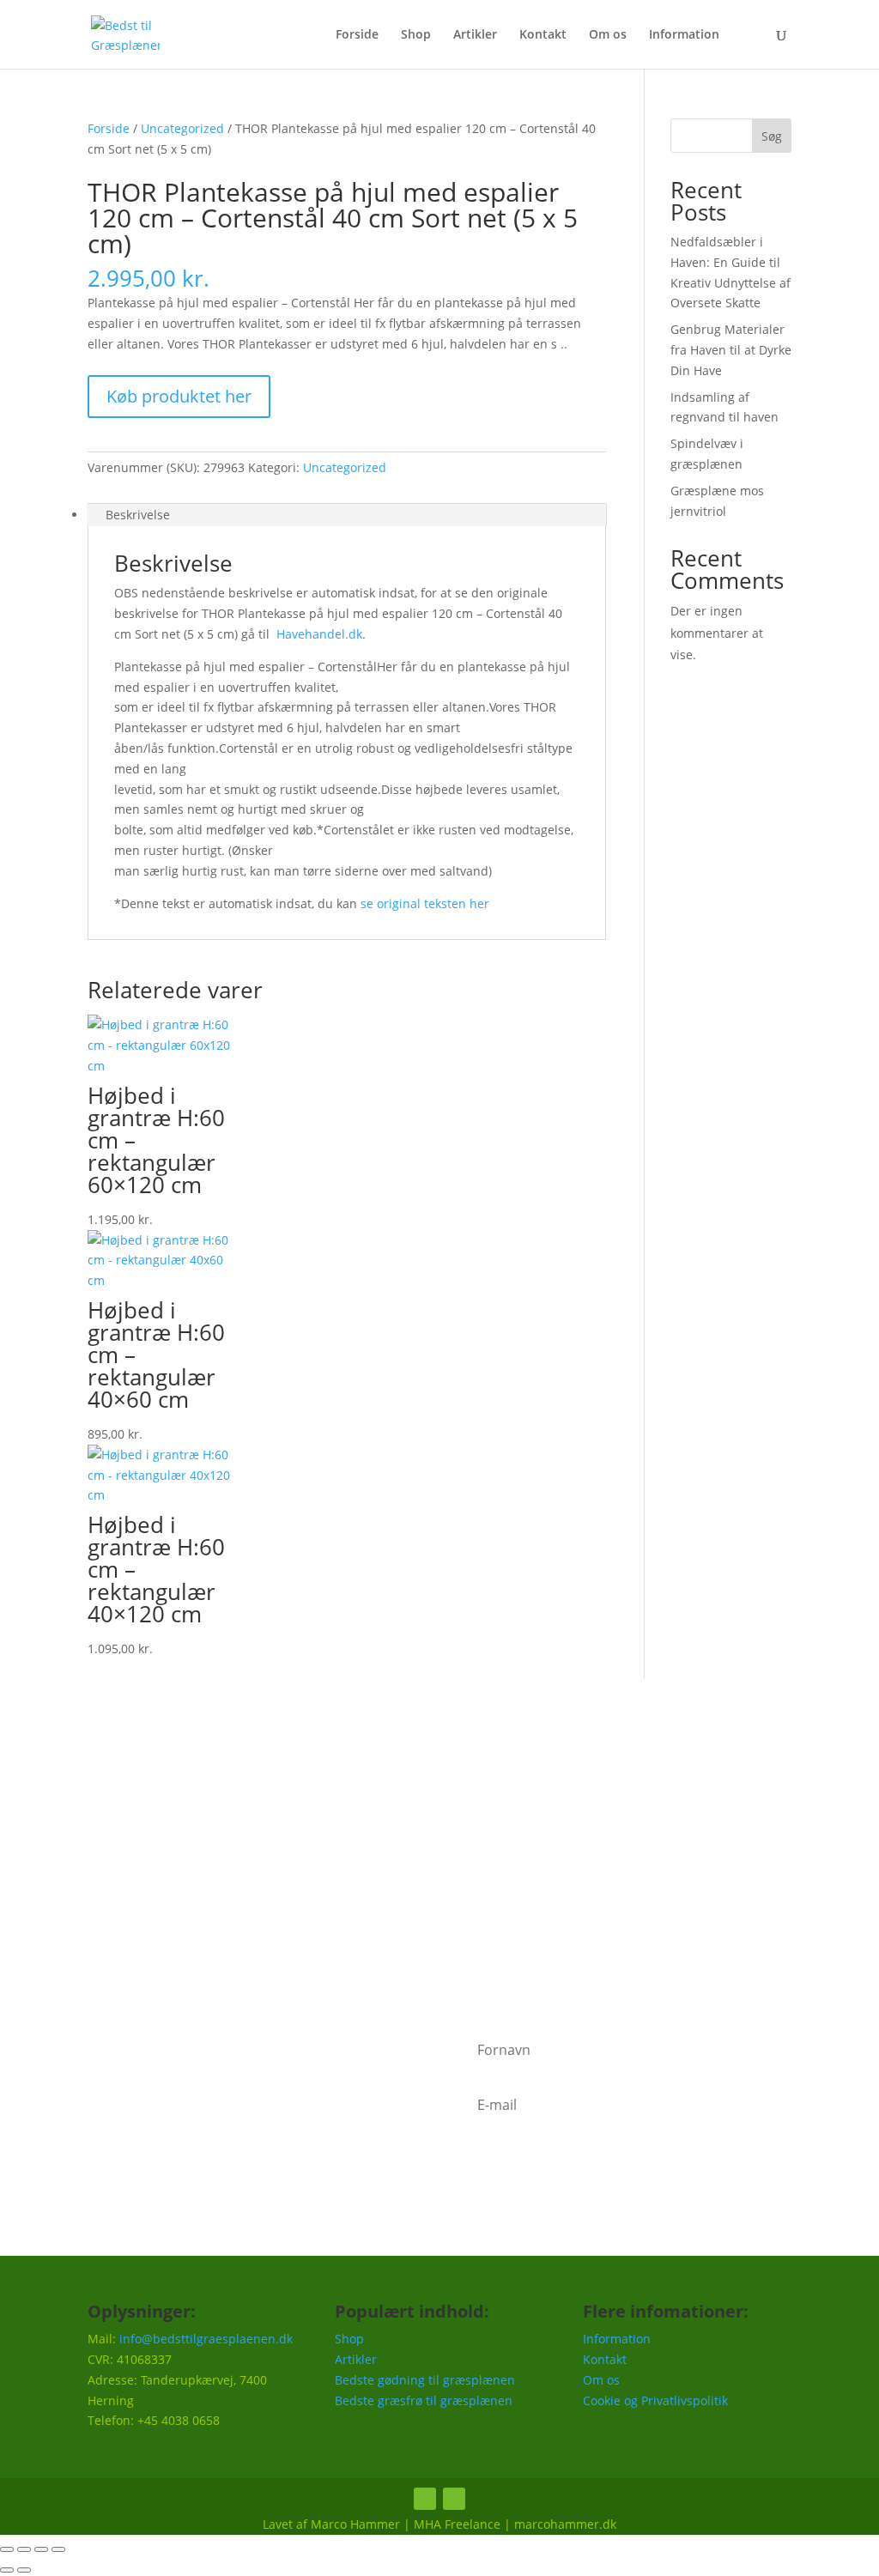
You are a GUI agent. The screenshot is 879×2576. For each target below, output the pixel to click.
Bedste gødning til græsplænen (425, 2380)
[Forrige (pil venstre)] (7, 2570)
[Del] (41, 2549)
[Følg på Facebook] (425, 2499)
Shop (416, 35)
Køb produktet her (179, 396)
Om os (608, 35)
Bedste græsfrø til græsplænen (424, 2400)
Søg (772, 136)
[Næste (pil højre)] (24, 2570)
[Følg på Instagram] (454, 2499)
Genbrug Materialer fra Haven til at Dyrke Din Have (731, 350)
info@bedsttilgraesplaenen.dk (206, 2339)
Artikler (475, 35)
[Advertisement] (439, 1852)
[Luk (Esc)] (58, 2549)
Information (684, 35)
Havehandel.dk (319, 634)
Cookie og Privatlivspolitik (655, 2400)
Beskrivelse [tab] (138, 515)
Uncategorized (182, 128)
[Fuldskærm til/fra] (24, 2549)
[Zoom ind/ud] (7, 2549)
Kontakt (543, 35)
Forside (357, 35)
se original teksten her (425, 903)
